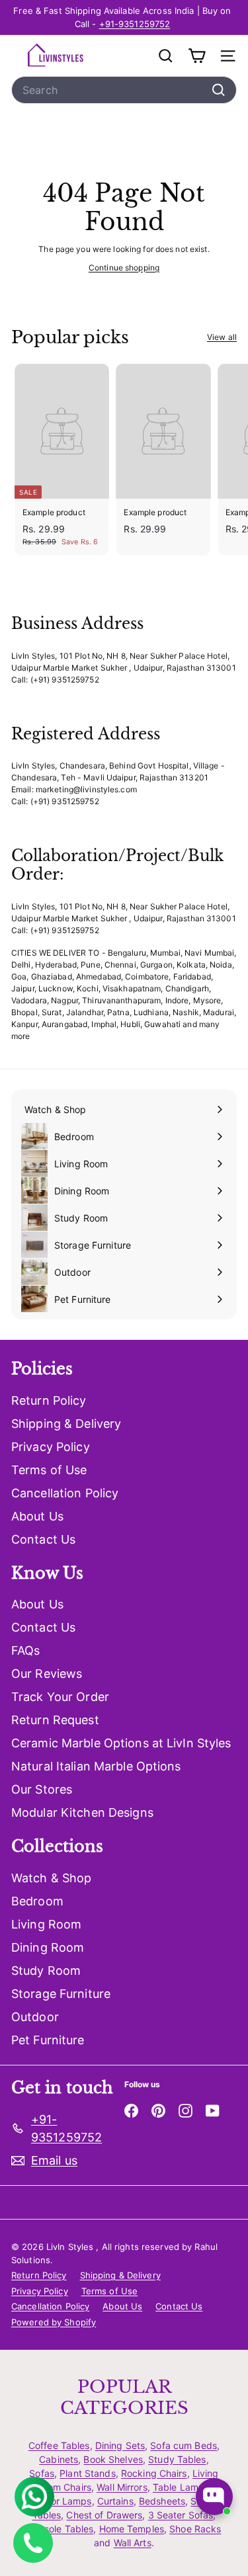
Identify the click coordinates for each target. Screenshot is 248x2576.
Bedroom (37, 1901)
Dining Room (48, 1947)
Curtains (115, 2501)
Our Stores (42, 1789)
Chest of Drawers (104, 2515)
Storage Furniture (61, 1994)
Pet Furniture (48, 2040)
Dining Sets (120, 2445)
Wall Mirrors (122, 2487)
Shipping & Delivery (66, 1424)
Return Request (55, 1720)
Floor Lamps (64, 2501)
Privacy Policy (51, 1447)
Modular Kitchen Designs (82, 1812)
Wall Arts (133, 2543)
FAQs (25, 1650)
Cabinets (59, 2459)
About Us (37, 1516)
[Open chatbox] (214, 2497)
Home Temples (132, 2529)
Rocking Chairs (154, 2473)
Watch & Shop (51, 1878)
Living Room (46, 1924)
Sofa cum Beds (184, 2445)
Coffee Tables (59, 2445)
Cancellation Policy (65, 1493)
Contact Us (43, 1539)
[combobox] (124, 90)
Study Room (46, 1971)
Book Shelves (113, 2459)
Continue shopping (124, 268)
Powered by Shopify (54, 2322)
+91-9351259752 (135, 24)
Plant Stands (87, 2473)
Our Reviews (47, 1674)
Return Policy (49, 1400)
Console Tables (61, 2529)
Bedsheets (162, 2501)
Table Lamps (181, 2487)
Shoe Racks (195, 2529)
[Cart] (197, 56)
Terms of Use (49, 1470)
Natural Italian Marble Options (96, 1766)
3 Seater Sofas (181, 2515)
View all (222, 337)
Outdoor (35, 2017)
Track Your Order (60, 1697)
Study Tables (177, 2459)
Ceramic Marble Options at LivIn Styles (121, 1743)
